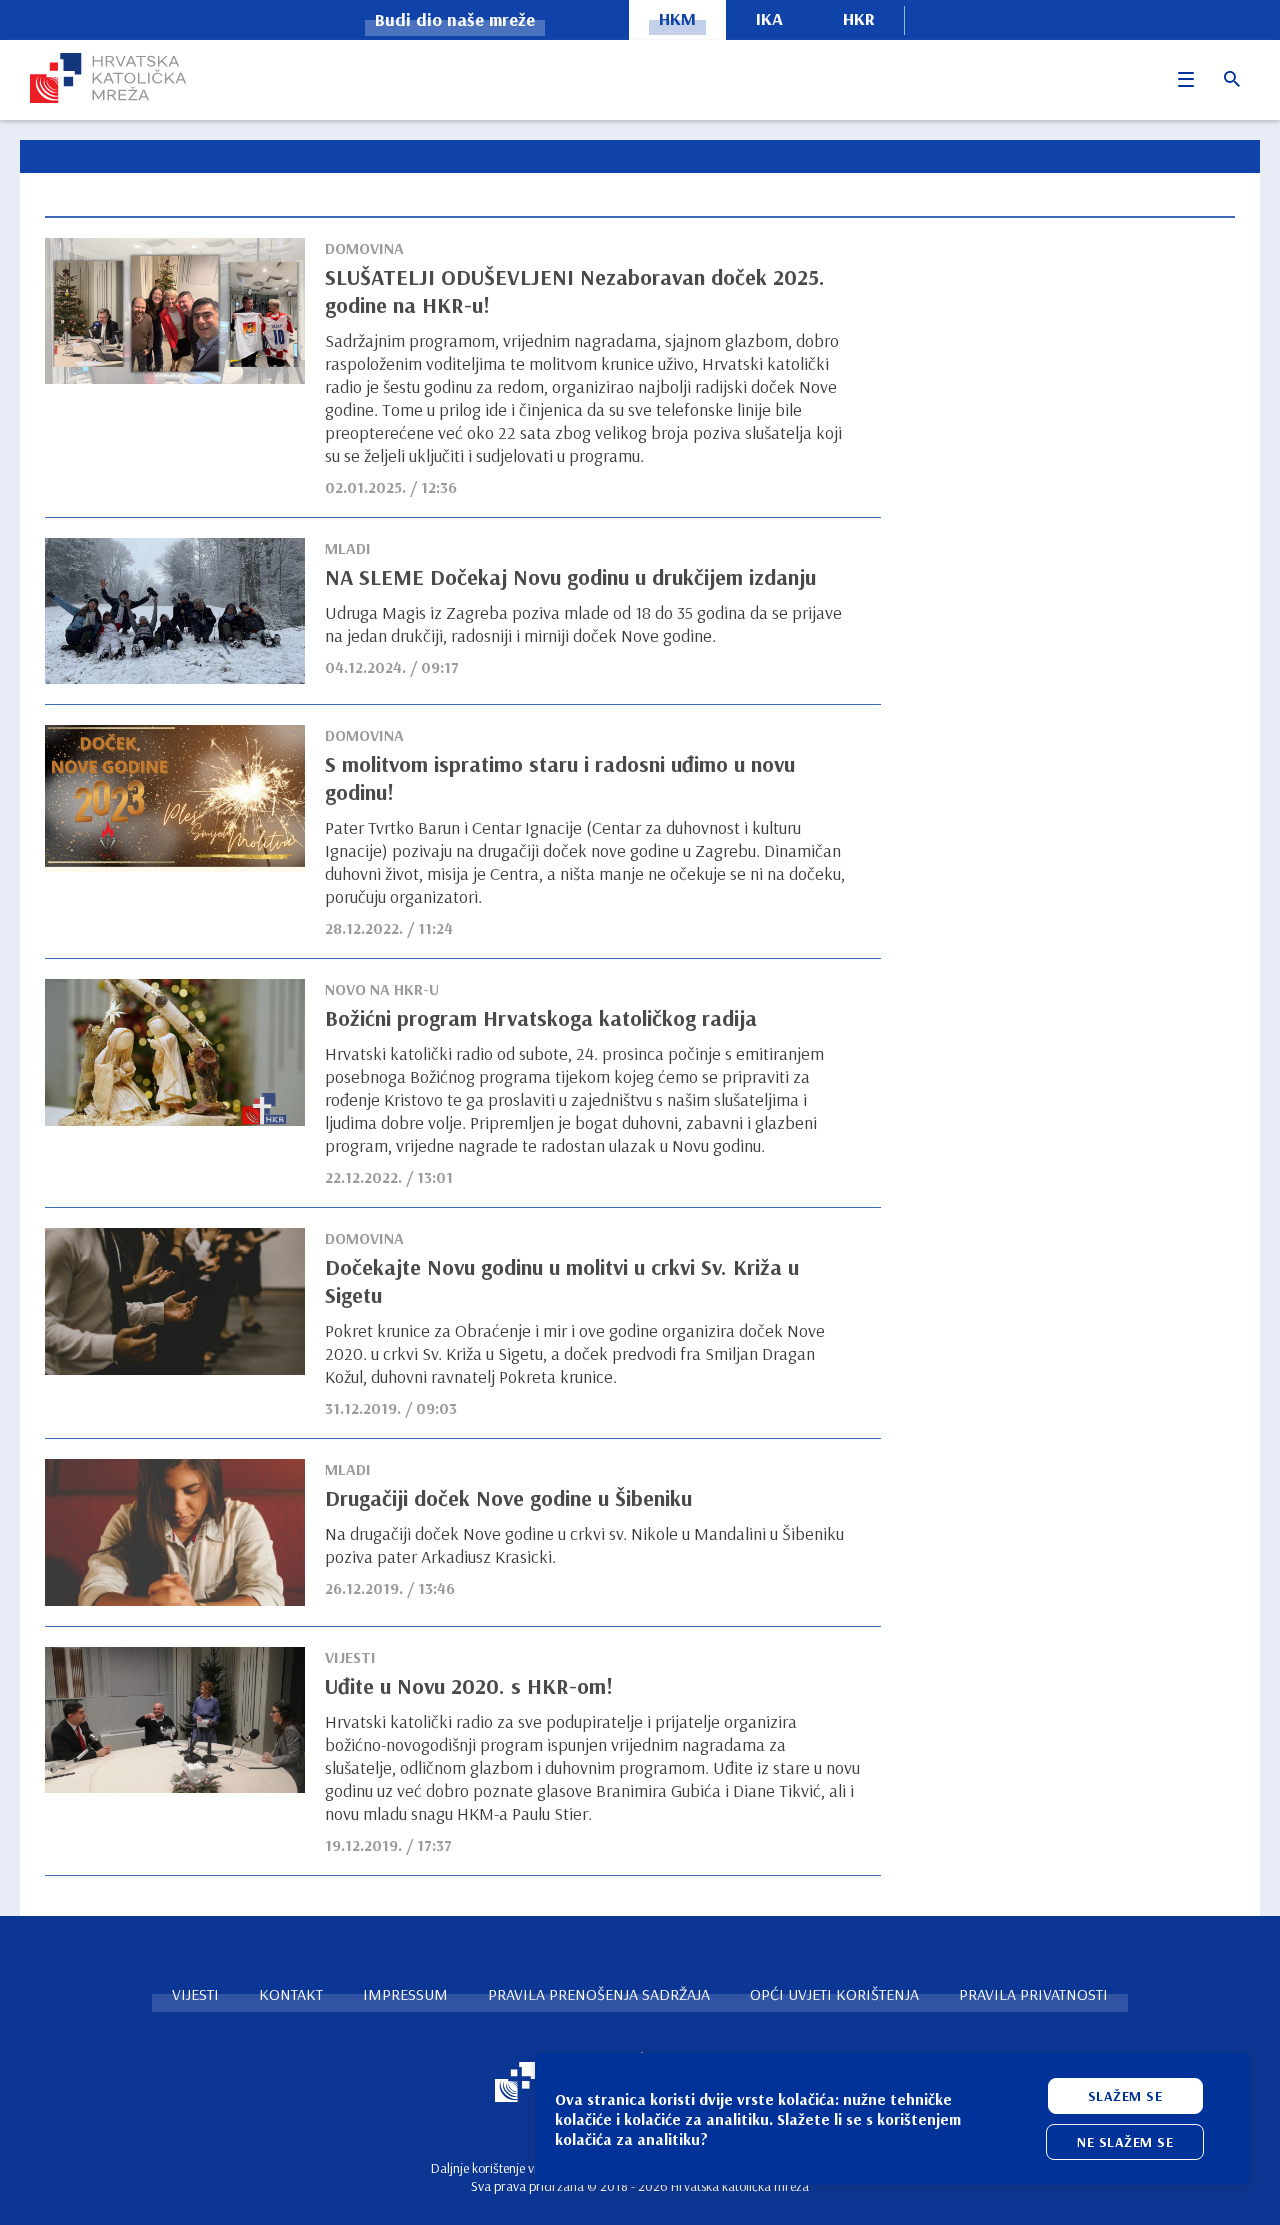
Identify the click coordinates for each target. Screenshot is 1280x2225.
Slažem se (1125, 2096)
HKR (859, 18)
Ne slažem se (1125, 2142)
